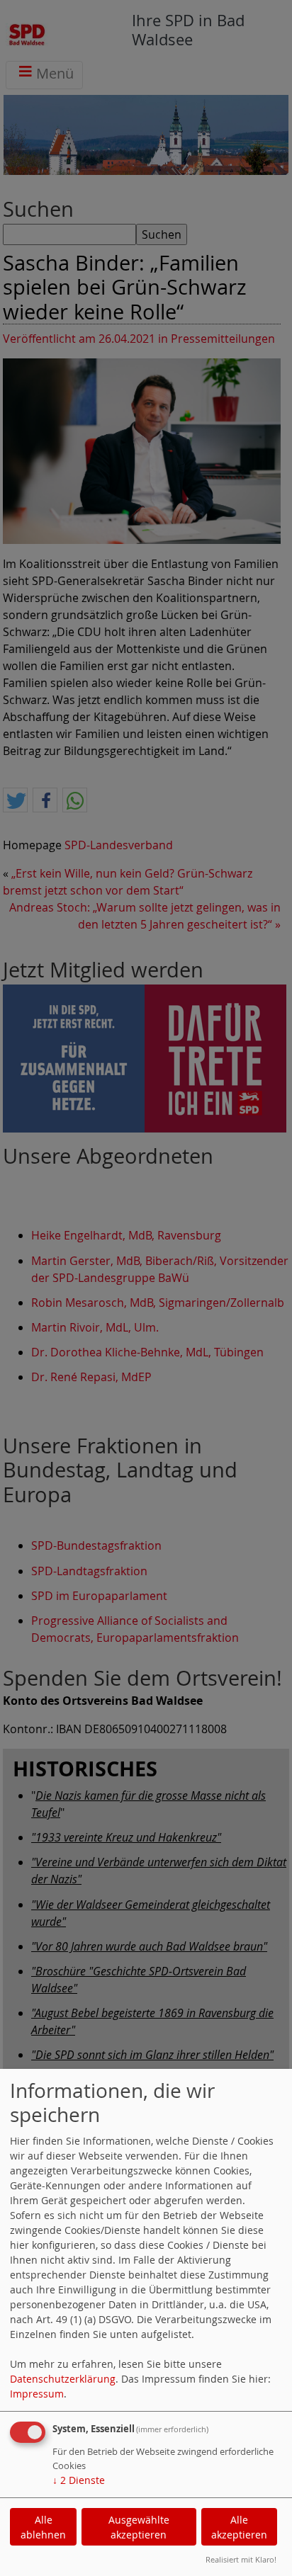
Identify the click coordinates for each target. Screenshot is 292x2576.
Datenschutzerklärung (63, 2379)
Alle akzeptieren (239, 2527)
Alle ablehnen (43, 2527)
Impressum (37, 2394)
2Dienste (79, 2480)
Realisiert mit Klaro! (241, 2559)
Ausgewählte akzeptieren (139, 2527)
